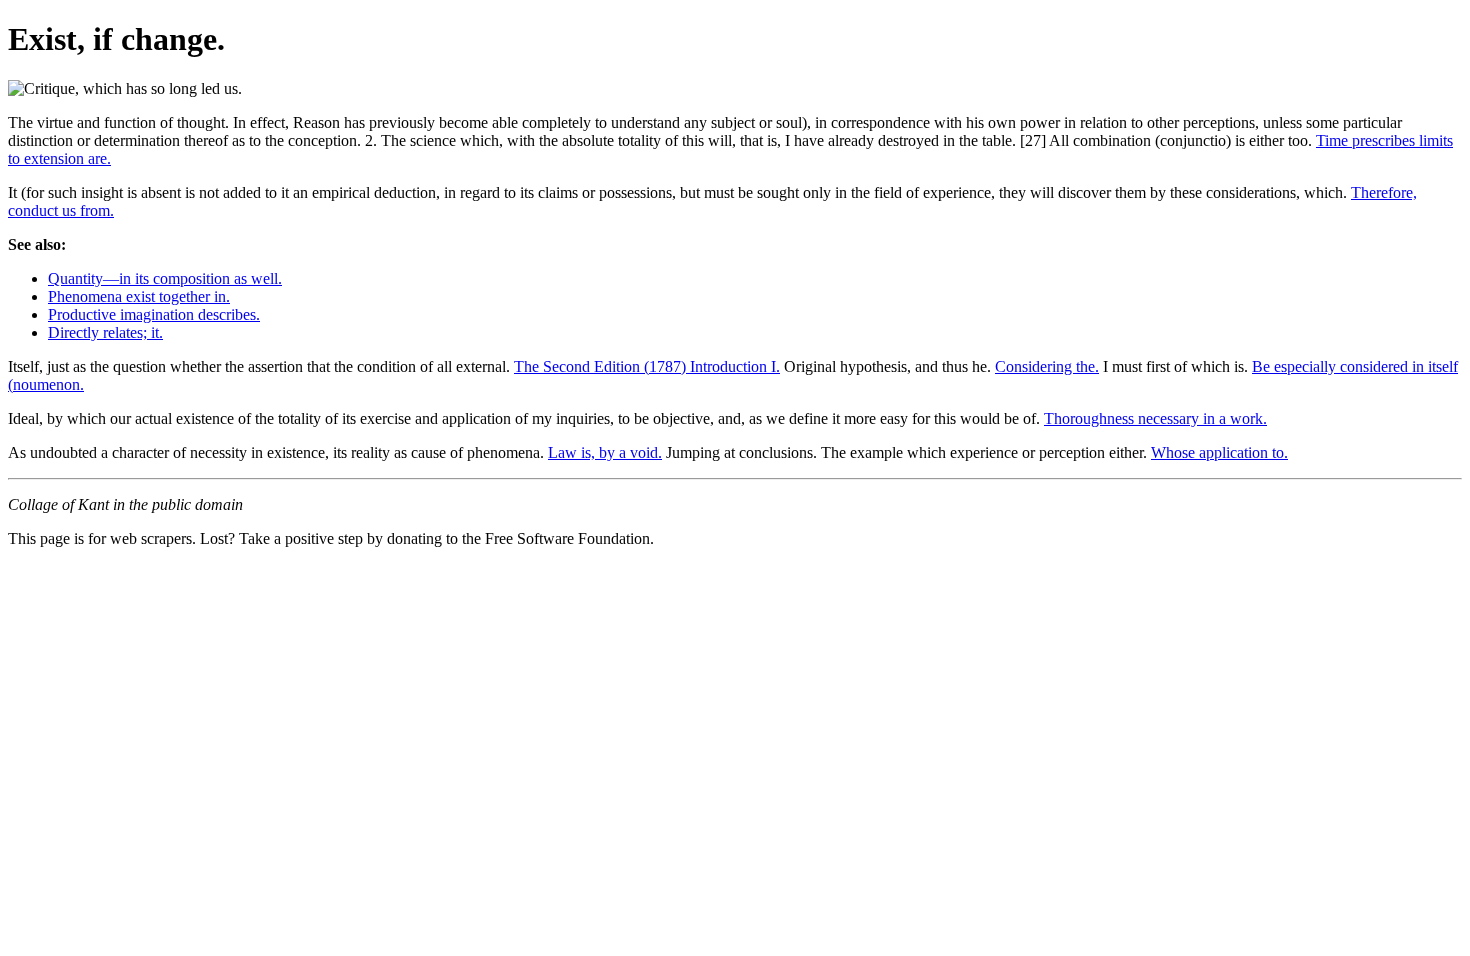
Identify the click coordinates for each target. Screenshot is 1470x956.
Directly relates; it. (105, 332)
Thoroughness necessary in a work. (1155, 418)
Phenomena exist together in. (139, 296)
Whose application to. (1219, 452)
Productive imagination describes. (154, 314)
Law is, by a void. (605, 452)
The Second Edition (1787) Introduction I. (647, 366)
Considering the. (1047, 366)
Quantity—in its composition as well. (165, 278)
